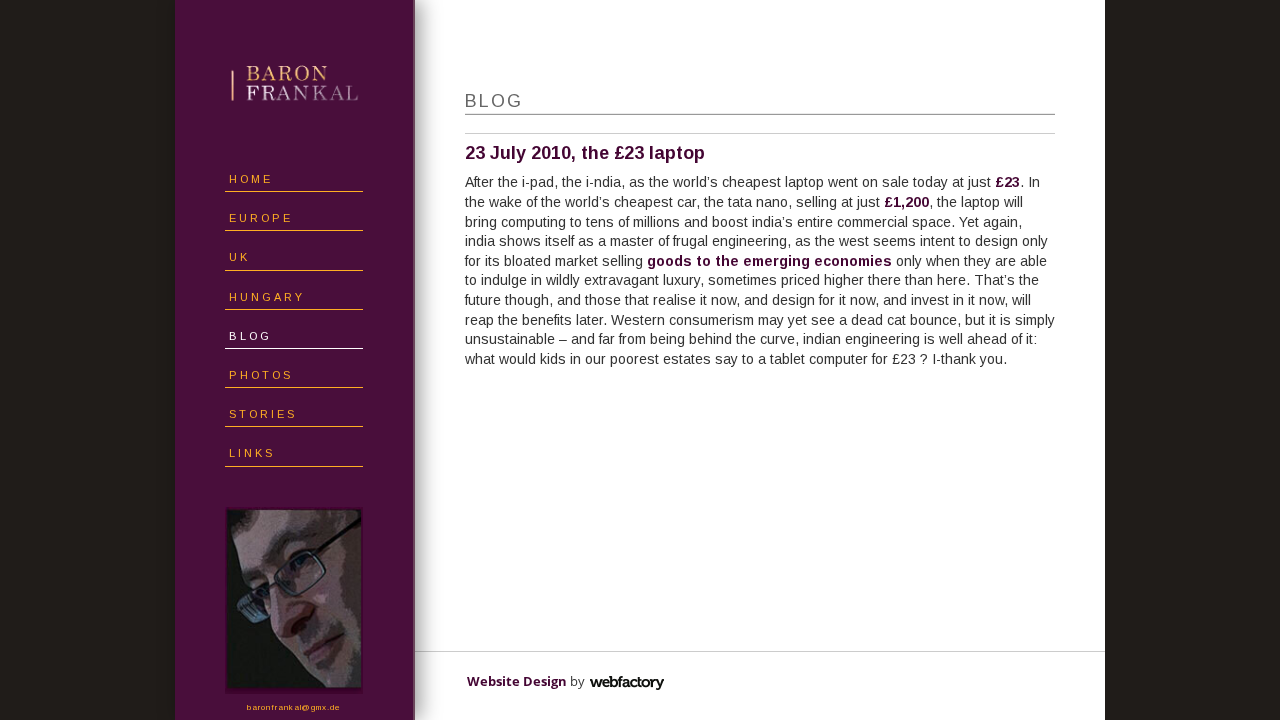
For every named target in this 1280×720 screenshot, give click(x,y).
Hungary (267, 297)
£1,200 (906, 202)
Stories (263, 414)
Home (251, 179)
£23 (1007, 182)
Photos (261, 375)
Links (252, 453)
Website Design (517, 681)
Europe (261, 218)
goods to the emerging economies (769, 261)
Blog (250, 336)
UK (239, 257)
